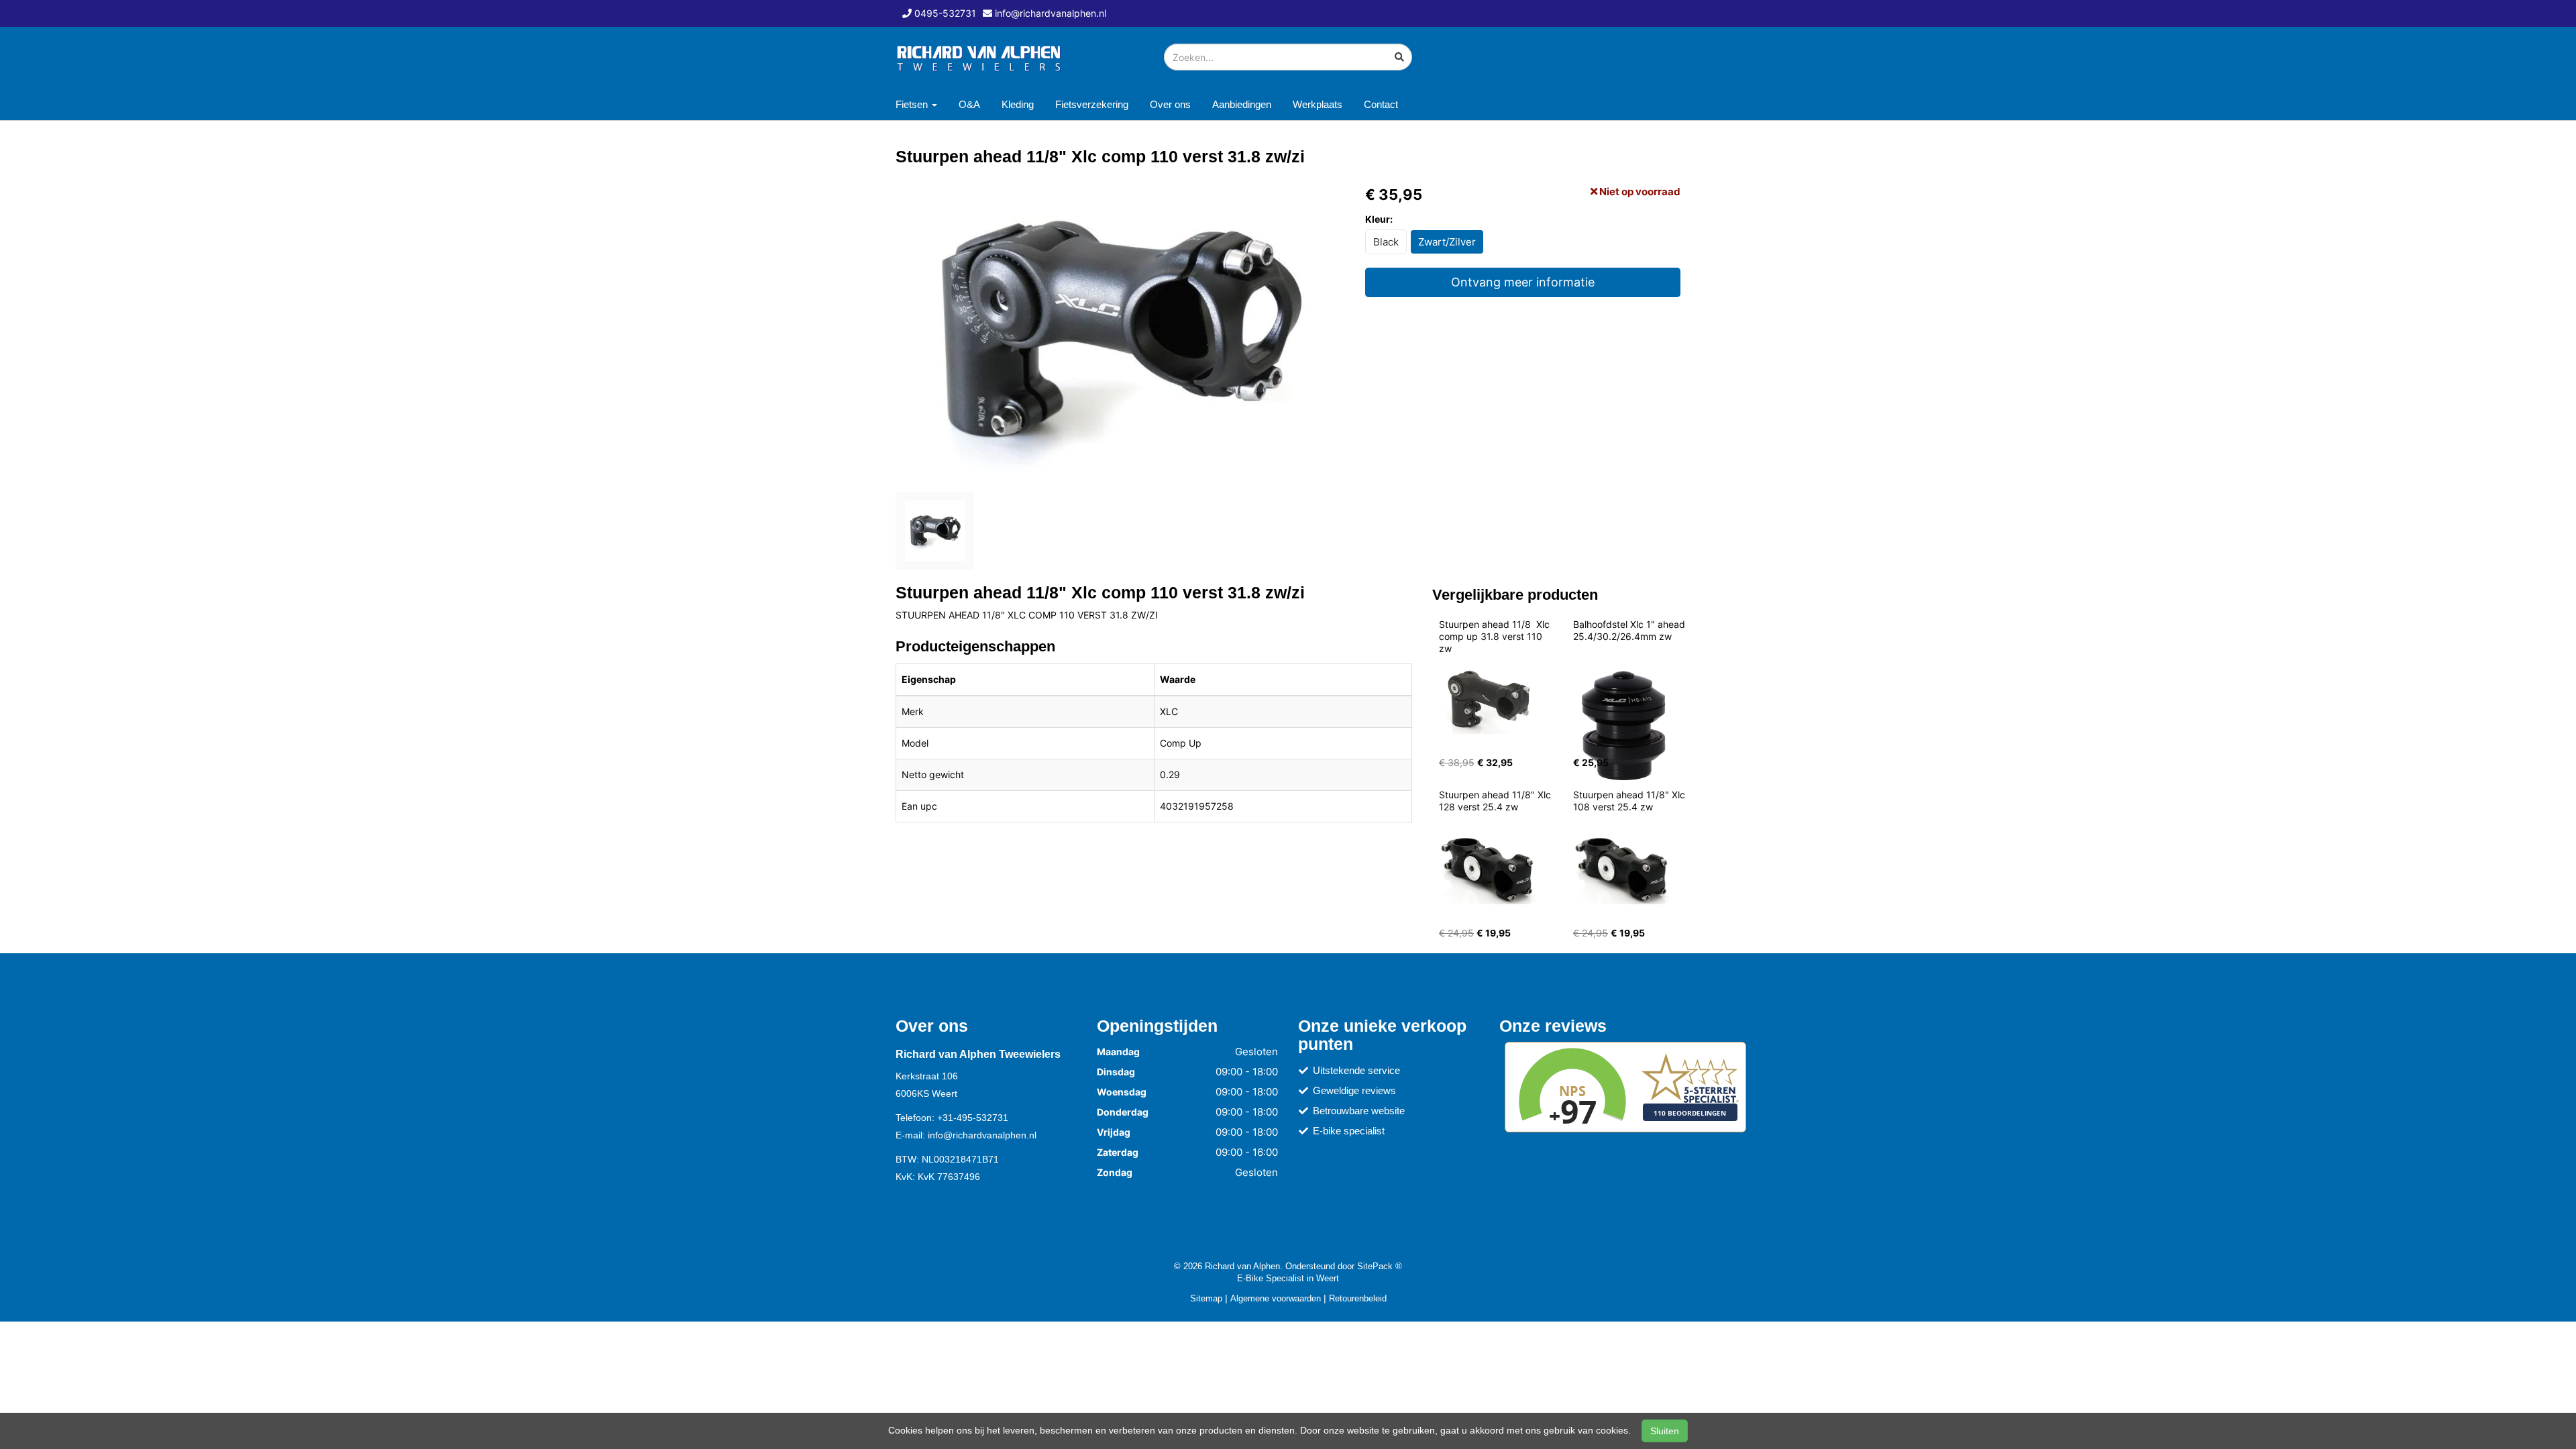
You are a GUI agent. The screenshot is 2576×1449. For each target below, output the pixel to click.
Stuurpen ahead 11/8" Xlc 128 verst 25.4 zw (1496, 801)
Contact (1381, 104)
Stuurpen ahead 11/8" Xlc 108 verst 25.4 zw (1630, 801)
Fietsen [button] (913, 104)
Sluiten (1665, 1431)
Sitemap (1206, 1298)
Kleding (1018, 104)
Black (1386, 242)
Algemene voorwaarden (1276, 1298)
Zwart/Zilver (1447, 242)
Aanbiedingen (1242, 104)
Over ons (1170, 104)
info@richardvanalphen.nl (982, 1135)
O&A (969, 104)
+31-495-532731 (973, 1118)
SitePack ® (1380, 1266)
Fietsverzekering (1092, 104)
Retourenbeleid (1358, 1298)
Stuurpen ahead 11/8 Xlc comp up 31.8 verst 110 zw (1496, 636)
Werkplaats (1318, 104)
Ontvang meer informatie (1523, 282)
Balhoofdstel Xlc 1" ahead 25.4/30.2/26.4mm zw (1630, 630)
